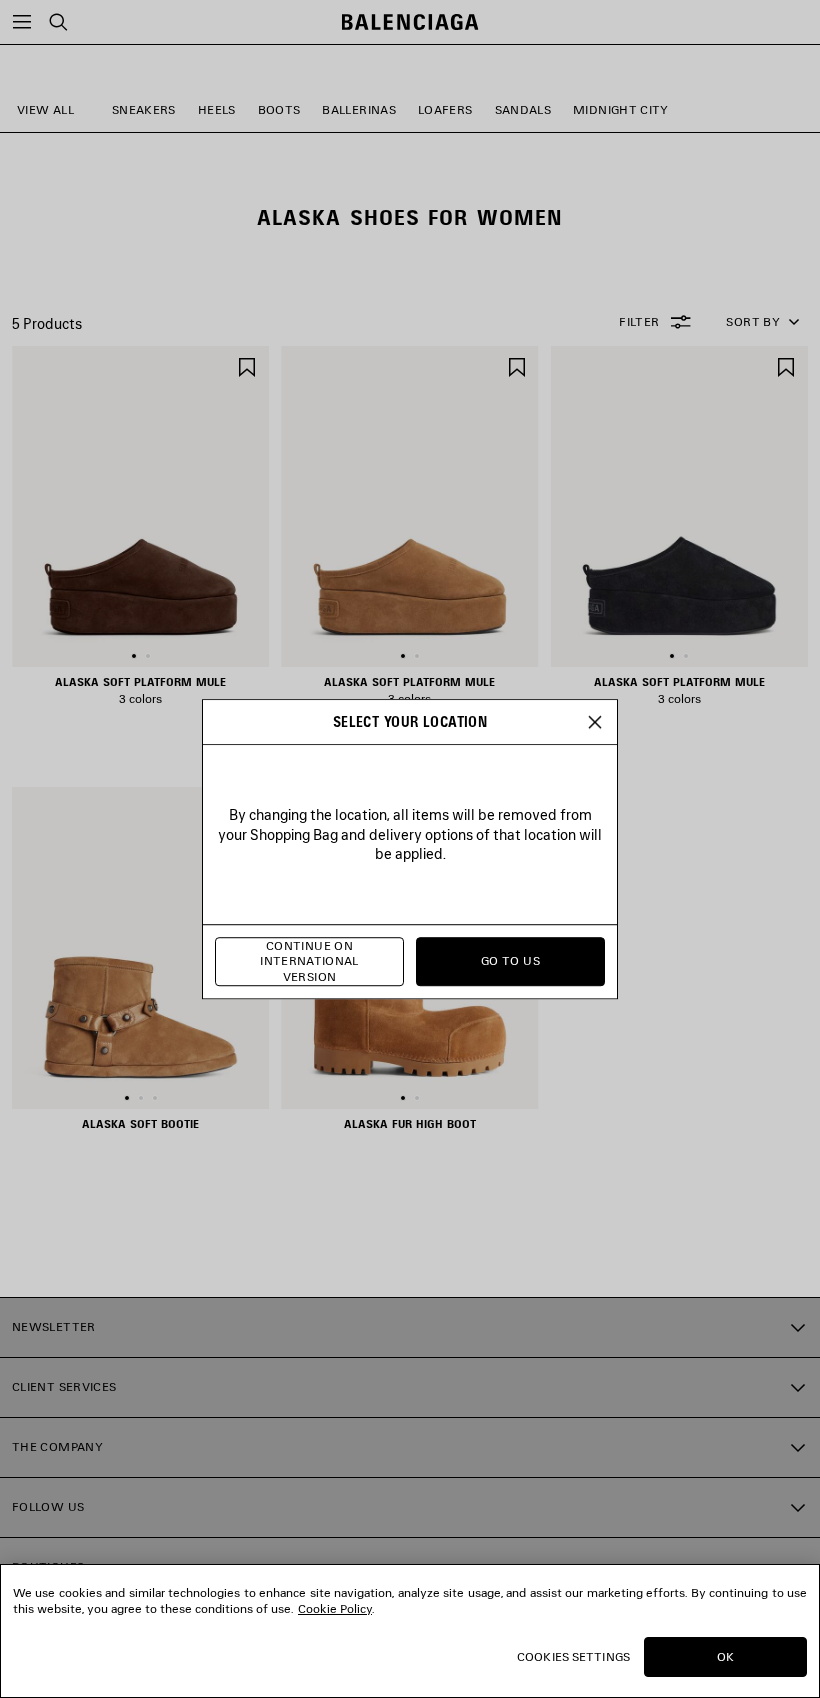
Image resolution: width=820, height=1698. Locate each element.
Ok (725, 1656)
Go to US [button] (510, 961)
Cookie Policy (335, 1608)
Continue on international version (309, 961)
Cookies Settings (573, 1656)
